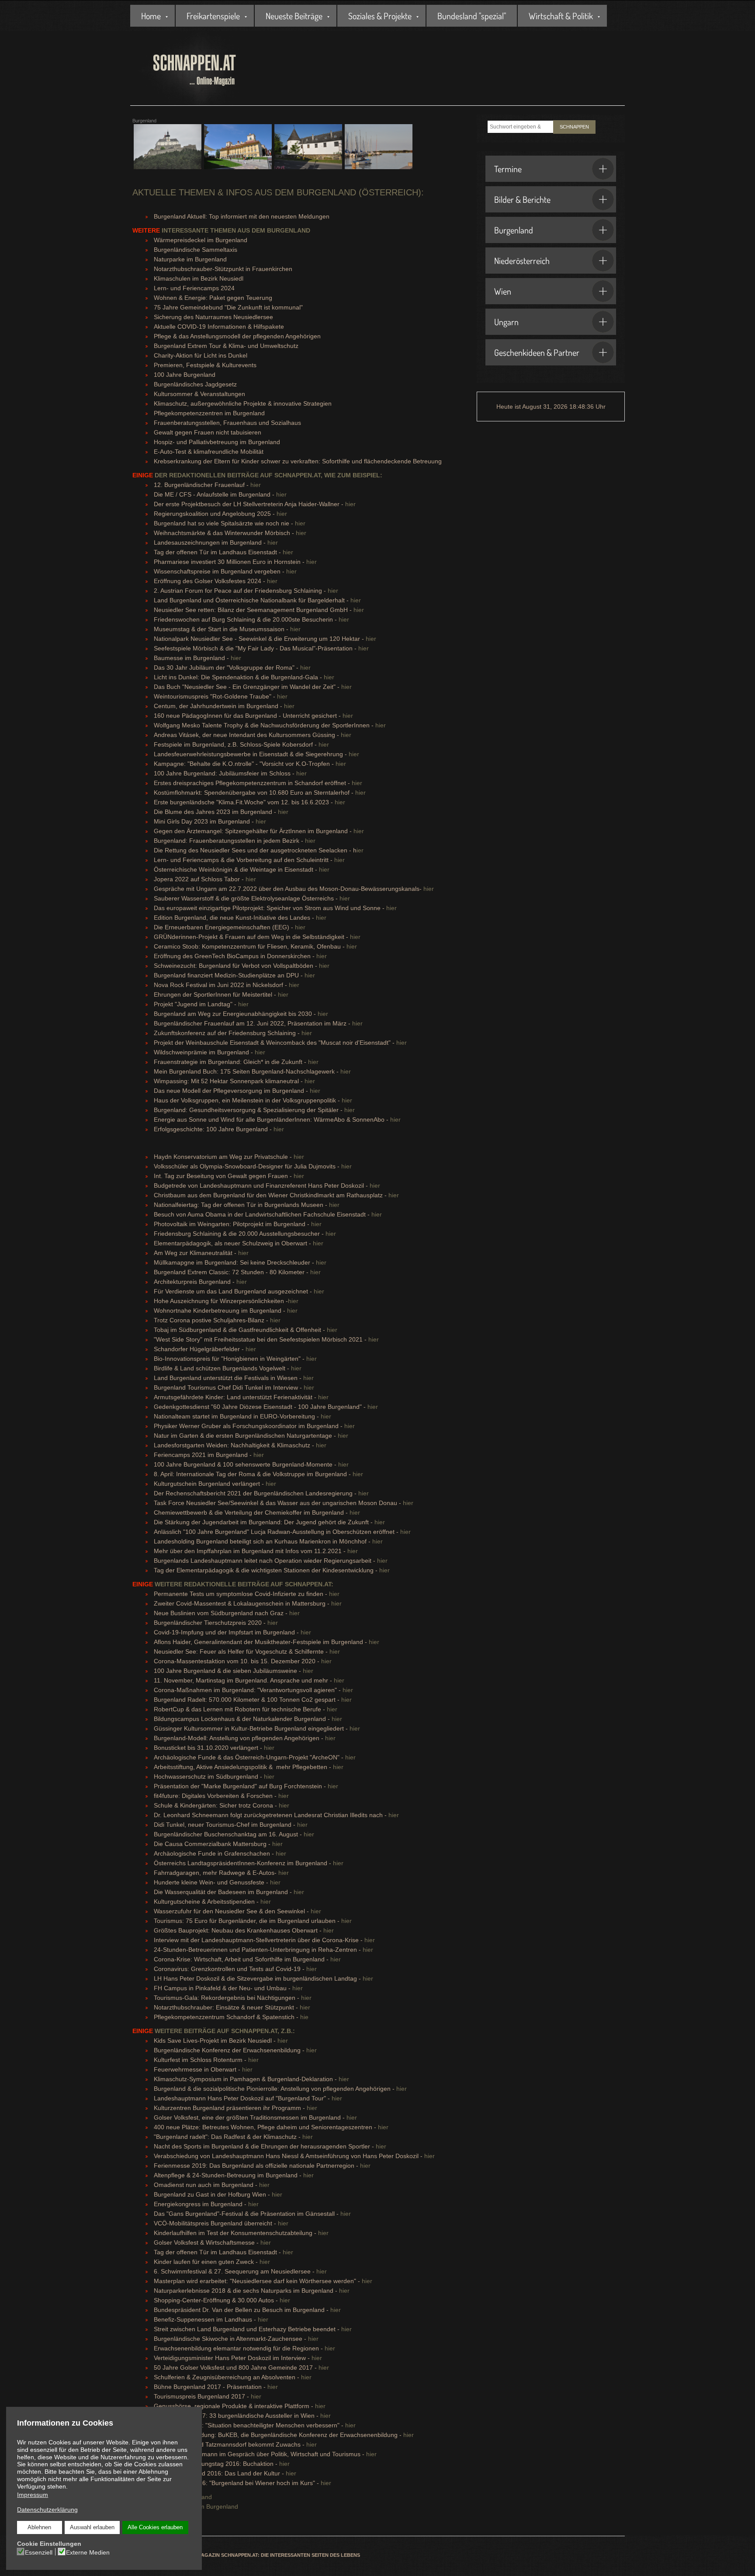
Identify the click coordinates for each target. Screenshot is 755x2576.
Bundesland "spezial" (472, 16)
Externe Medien (88, 2552)
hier (256, 485)
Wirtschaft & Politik (561, 16)
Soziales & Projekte (380, 16)
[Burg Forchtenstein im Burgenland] (168, 151)
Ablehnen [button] (39, 2527)
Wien (503, 291)
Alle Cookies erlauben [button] (155, 2527)
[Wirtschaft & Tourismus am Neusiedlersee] (379, 151)
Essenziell (39, 2552)
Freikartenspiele (213, 16)
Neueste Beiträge (294, 16)
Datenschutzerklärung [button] (47, 2510)
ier (360, 850)
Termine (508, 169)
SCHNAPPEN (574, 127)
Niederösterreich (522, 261)
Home (151, 16)
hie (304, 2017)
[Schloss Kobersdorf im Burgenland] (308, 151)
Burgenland (514, 230)
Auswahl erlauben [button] (92, 2527)
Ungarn (506, 322)
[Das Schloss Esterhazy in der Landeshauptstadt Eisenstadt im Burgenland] (238, 151)
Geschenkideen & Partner (537, 352)
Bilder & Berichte (522, 199)
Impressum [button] (33, 2495)
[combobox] (520, 127)
